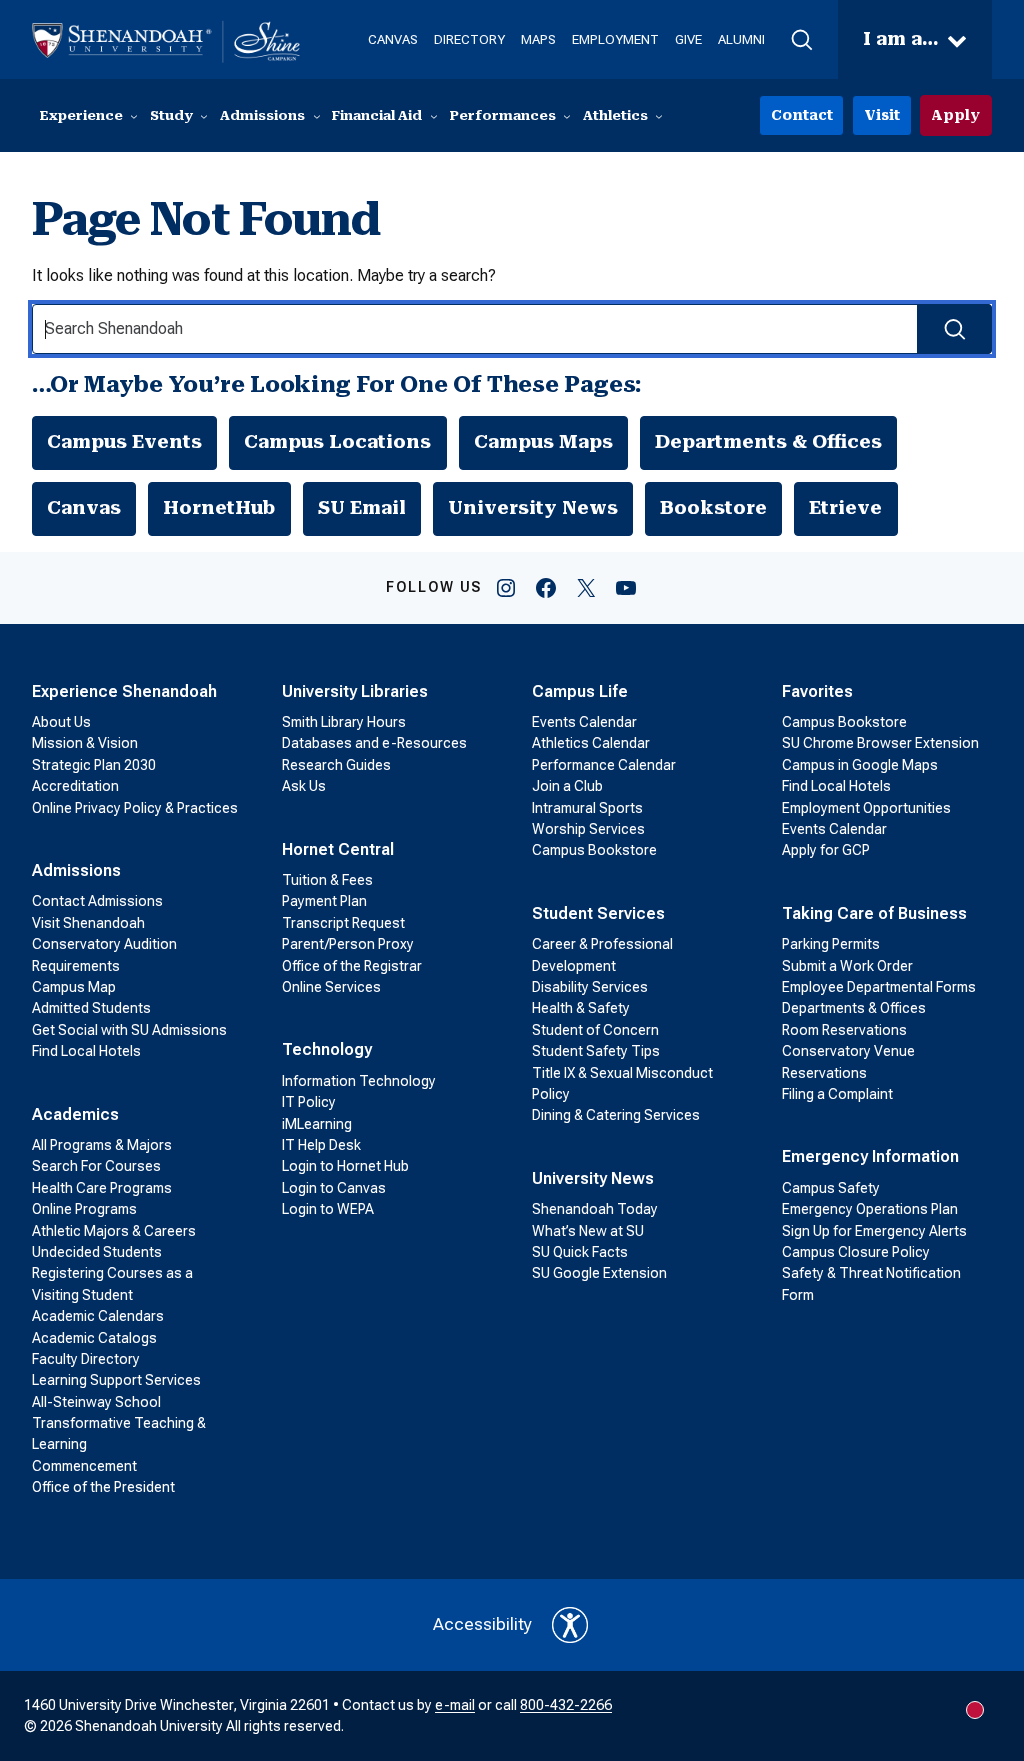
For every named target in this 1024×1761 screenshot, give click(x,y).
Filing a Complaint (837, 1094)
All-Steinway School (96, 1402)
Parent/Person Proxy (348, 944)
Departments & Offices (768, 442)
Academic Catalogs (94, 1338)
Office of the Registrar (352, 966)
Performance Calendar (604, 765)
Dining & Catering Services (616, 1115)
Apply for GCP (826, 850)
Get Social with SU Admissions (129, 1030)
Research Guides (336, 765)
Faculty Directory (86, 1359)
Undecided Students (97, 1252)
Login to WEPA (328, 1209)
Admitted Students (91, 1008)
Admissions (76, 870)
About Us (61, 722)
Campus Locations (337, 442)
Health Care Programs (102, 1188)
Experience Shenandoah (124, 691)
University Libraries (355, 691)
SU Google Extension (599, 1273)
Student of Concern (595, 1030)
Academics (75, 1114)
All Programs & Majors (102, 1145)
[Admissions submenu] (317, 116)
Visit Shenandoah (88, 923)
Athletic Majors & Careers (114, 1231)
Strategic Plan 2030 (94, 765)
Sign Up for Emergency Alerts (874, 1231)
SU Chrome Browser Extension (880, 743)
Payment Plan (324, 901)
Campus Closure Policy (856, 1252)
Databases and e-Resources (374, 743)
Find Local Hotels (86, 1051)
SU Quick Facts (580, 1252)
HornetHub (219, 508)
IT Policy (309, 1102)
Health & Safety (581, 1008)
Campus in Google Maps (860, 765)
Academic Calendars (98, 1316)
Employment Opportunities (866, 808)
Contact (802, 115)
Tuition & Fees (327, 880)
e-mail (455, 1705)
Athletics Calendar (591, 743)
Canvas (84, 508)
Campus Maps (543, 442)
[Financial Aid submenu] (434, 116)
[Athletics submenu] (659, 116)
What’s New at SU (588, 1231)
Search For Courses (96, 1166)
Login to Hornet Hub (345, 1166)
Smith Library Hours (344, 722)
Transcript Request (343, 923)
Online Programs (84, 1209)
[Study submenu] (204, 116)
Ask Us (304, 786)
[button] (801, 40)
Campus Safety (831, 1188)
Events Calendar (584, 722)
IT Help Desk (321, 1145)
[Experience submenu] (134, 116)
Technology (327, 1049)
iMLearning (317, 1124)
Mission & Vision (85, 743)
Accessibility (482, 1624)
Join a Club (567, 786)
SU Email (362, 508)
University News (533, 508)
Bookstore (713, 508)
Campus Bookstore (594, 850)
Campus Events (124, 442)
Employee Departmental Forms (879, 987)
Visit (882, 115)
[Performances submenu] (567, 116)
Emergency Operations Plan (870, 1209)
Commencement (84, 1466)
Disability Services (590, 987)
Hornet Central (338, 849)
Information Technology (359, 1081)
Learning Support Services (116, 1380)
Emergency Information (870, 1156)
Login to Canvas (334, 1188)
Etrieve (845, 508)
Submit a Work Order (847, 966)
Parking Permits (831, 944)
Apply (955, 115)
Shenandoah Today (595, 1209)
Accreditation (75, 786)
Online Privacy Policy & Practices (135, 808)
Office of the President (103, 1487)
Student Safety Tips (596, 1051)
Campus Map (74, 987)
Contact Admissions (97, 901)
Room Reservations (844, 1030)
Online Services (331, 987)
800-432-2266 (566, 1705)
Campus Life (580, 691)
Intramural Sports (587, 808)
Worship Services (588, 829)
